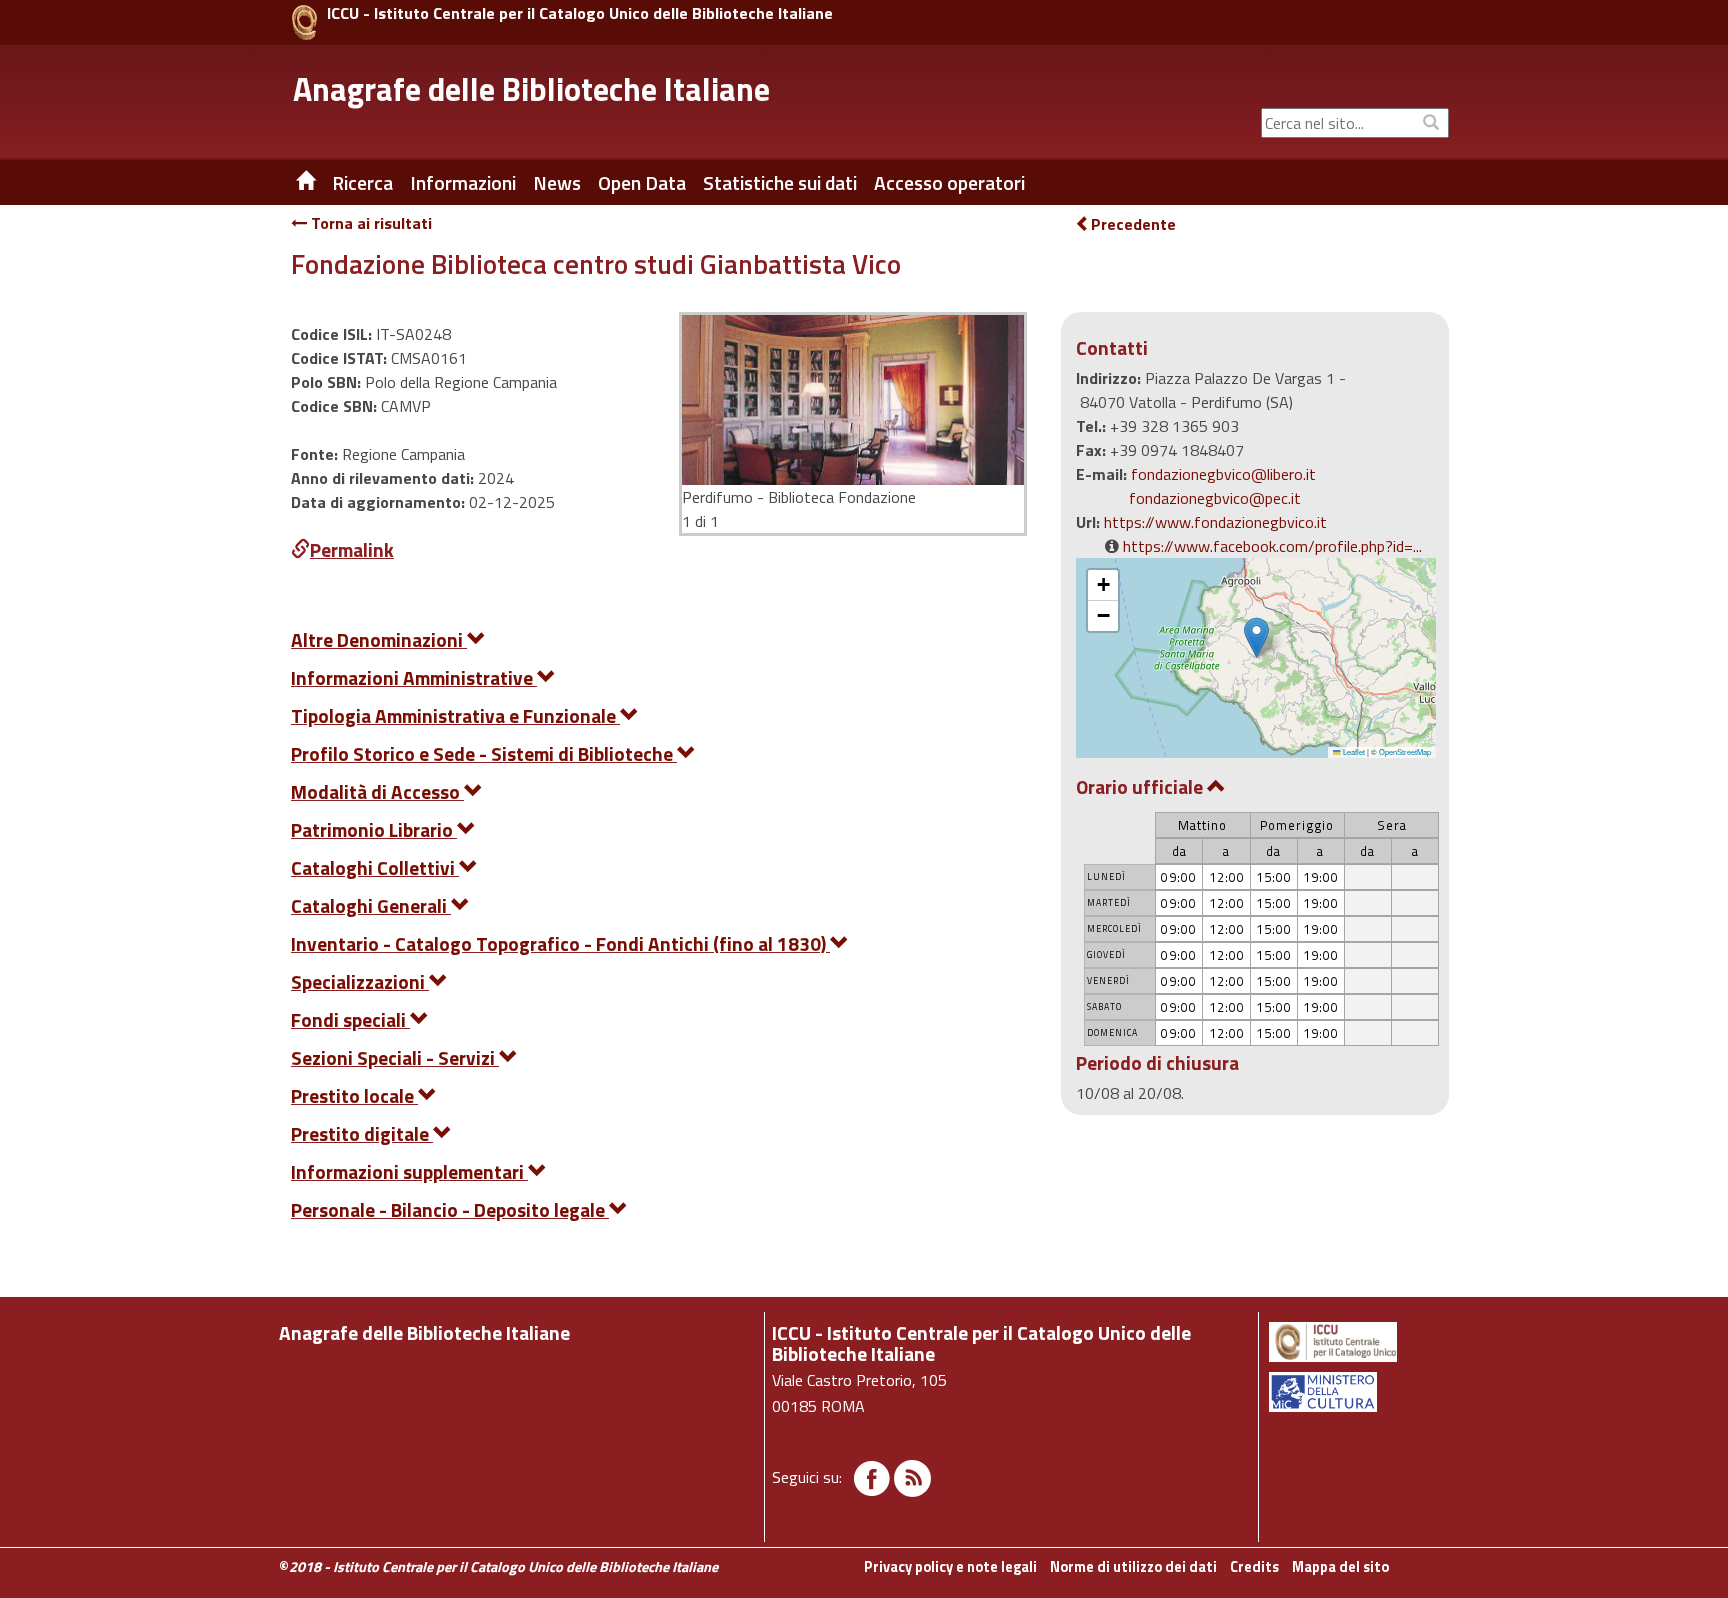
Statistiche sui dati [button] (780, 183)
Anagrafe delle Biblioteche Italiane (531, 89)
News (557, 183)
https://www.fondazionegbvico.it (1215, 522)
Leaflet (1353, 751)
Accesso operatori (949, 183)
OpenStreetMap (1405, 751)
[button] (1256, 637)
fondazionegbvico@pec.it (1215, 498)
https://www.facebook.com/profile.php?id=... (1272, 546)
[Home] (291, 183)
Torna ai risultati (369, 223)
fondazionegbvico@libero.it (1223, 474)
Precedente (1133, 224)
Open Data (642, 183)
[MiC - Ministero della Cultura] (1357, 1392)
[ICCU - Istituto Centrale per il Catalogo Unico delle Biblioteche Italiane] (304, 22)
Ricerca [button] (362, 183)
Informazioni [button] (463, 183)
